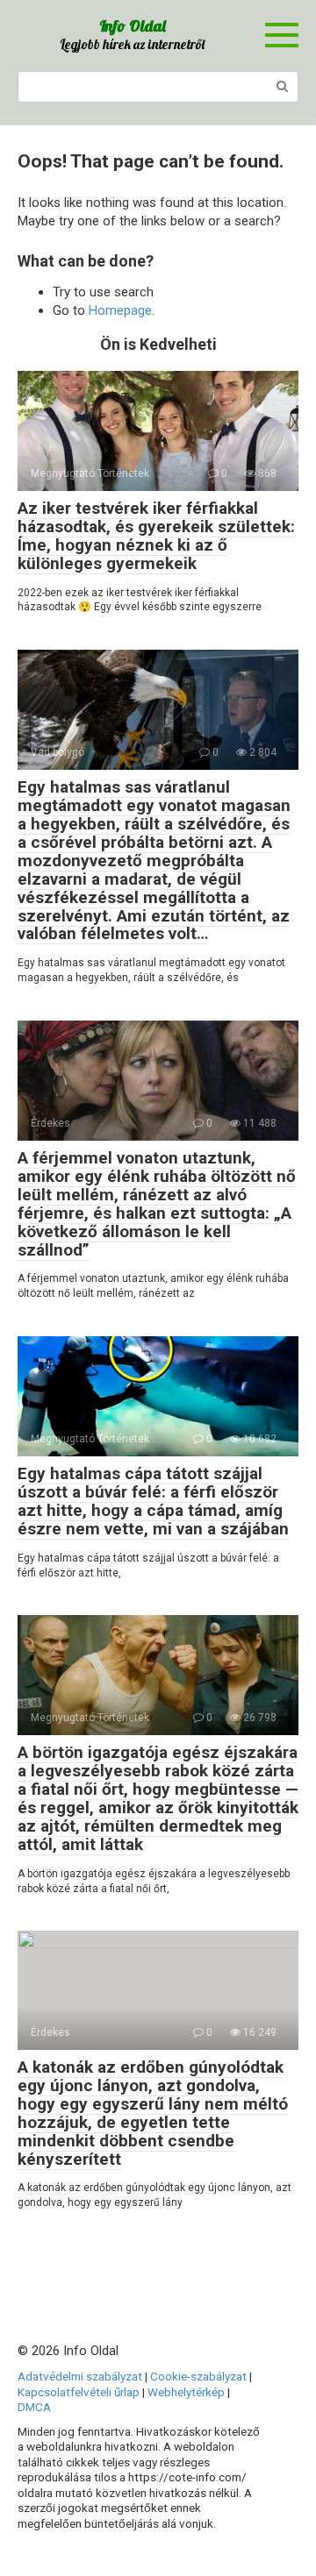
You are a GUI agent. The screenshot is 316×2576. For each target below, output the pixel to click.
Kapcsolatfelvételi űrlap (79, 2392)
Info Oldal (133, 26)
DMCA (34, 2407)
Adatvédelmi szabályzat (80, 2376)
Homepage (120, 310)
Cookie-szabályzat (198, 2376)
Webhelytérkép (186, 2392)
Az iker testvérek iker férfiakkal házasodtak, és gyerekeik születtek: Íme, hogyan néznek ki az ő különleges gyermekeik (156, 536)
